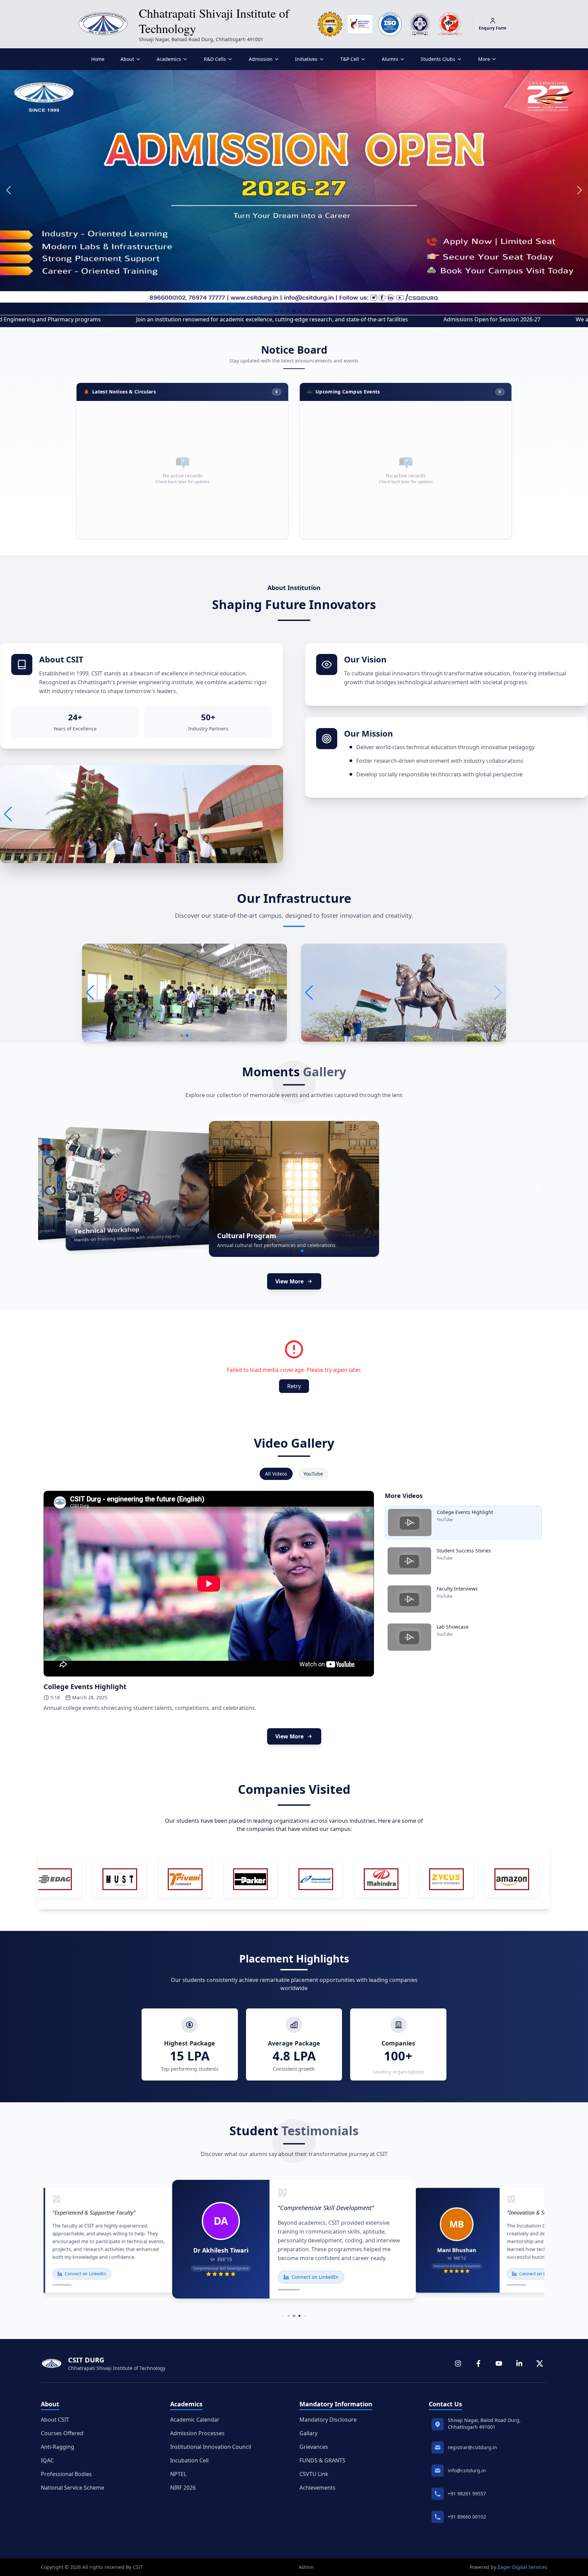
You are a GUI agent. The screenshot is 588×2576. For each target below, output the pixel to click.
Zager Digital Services (522, 2567)
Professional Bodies (66, 2474)
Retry (294, 1386)
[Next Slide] (536, 1189)
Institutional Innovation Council (211, 2447)
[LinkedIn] (519, 2363)
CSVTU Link (314, 2474)
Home (98, 59)
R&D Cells (215, 59)
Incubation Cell (189, 2460)
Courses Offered (62, 2433)
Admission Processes (197, 2433)
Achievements (317, 2488)
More (484, 59)
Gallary (308, 2433)
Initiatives (306, 59)
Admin (306, 2567)
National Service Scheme (72, 2488)
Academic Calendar (195, 2420)
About (127, 59)
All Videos (276, 1474)
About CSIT (55, 2420)
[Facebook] (478, 2363)
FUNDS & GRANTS (322, 2460)
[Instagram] (458, 2363)
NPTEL (178, 2474)
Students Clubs (438, 59)
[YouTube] (499, 2363)
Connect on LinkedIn (85, 2274)
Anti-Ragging (58, 2447)
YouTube (313, 1474)
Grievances (314, 2447)
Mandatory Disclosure (328, 2420)
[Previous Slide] (52, 1189)
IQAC (47, 2460)
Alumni (390, 59)
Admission (261, 59)
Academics (169, 59)
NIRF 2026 (183, 2488)
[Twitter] (540, 2363)
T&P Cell (350, 59)
